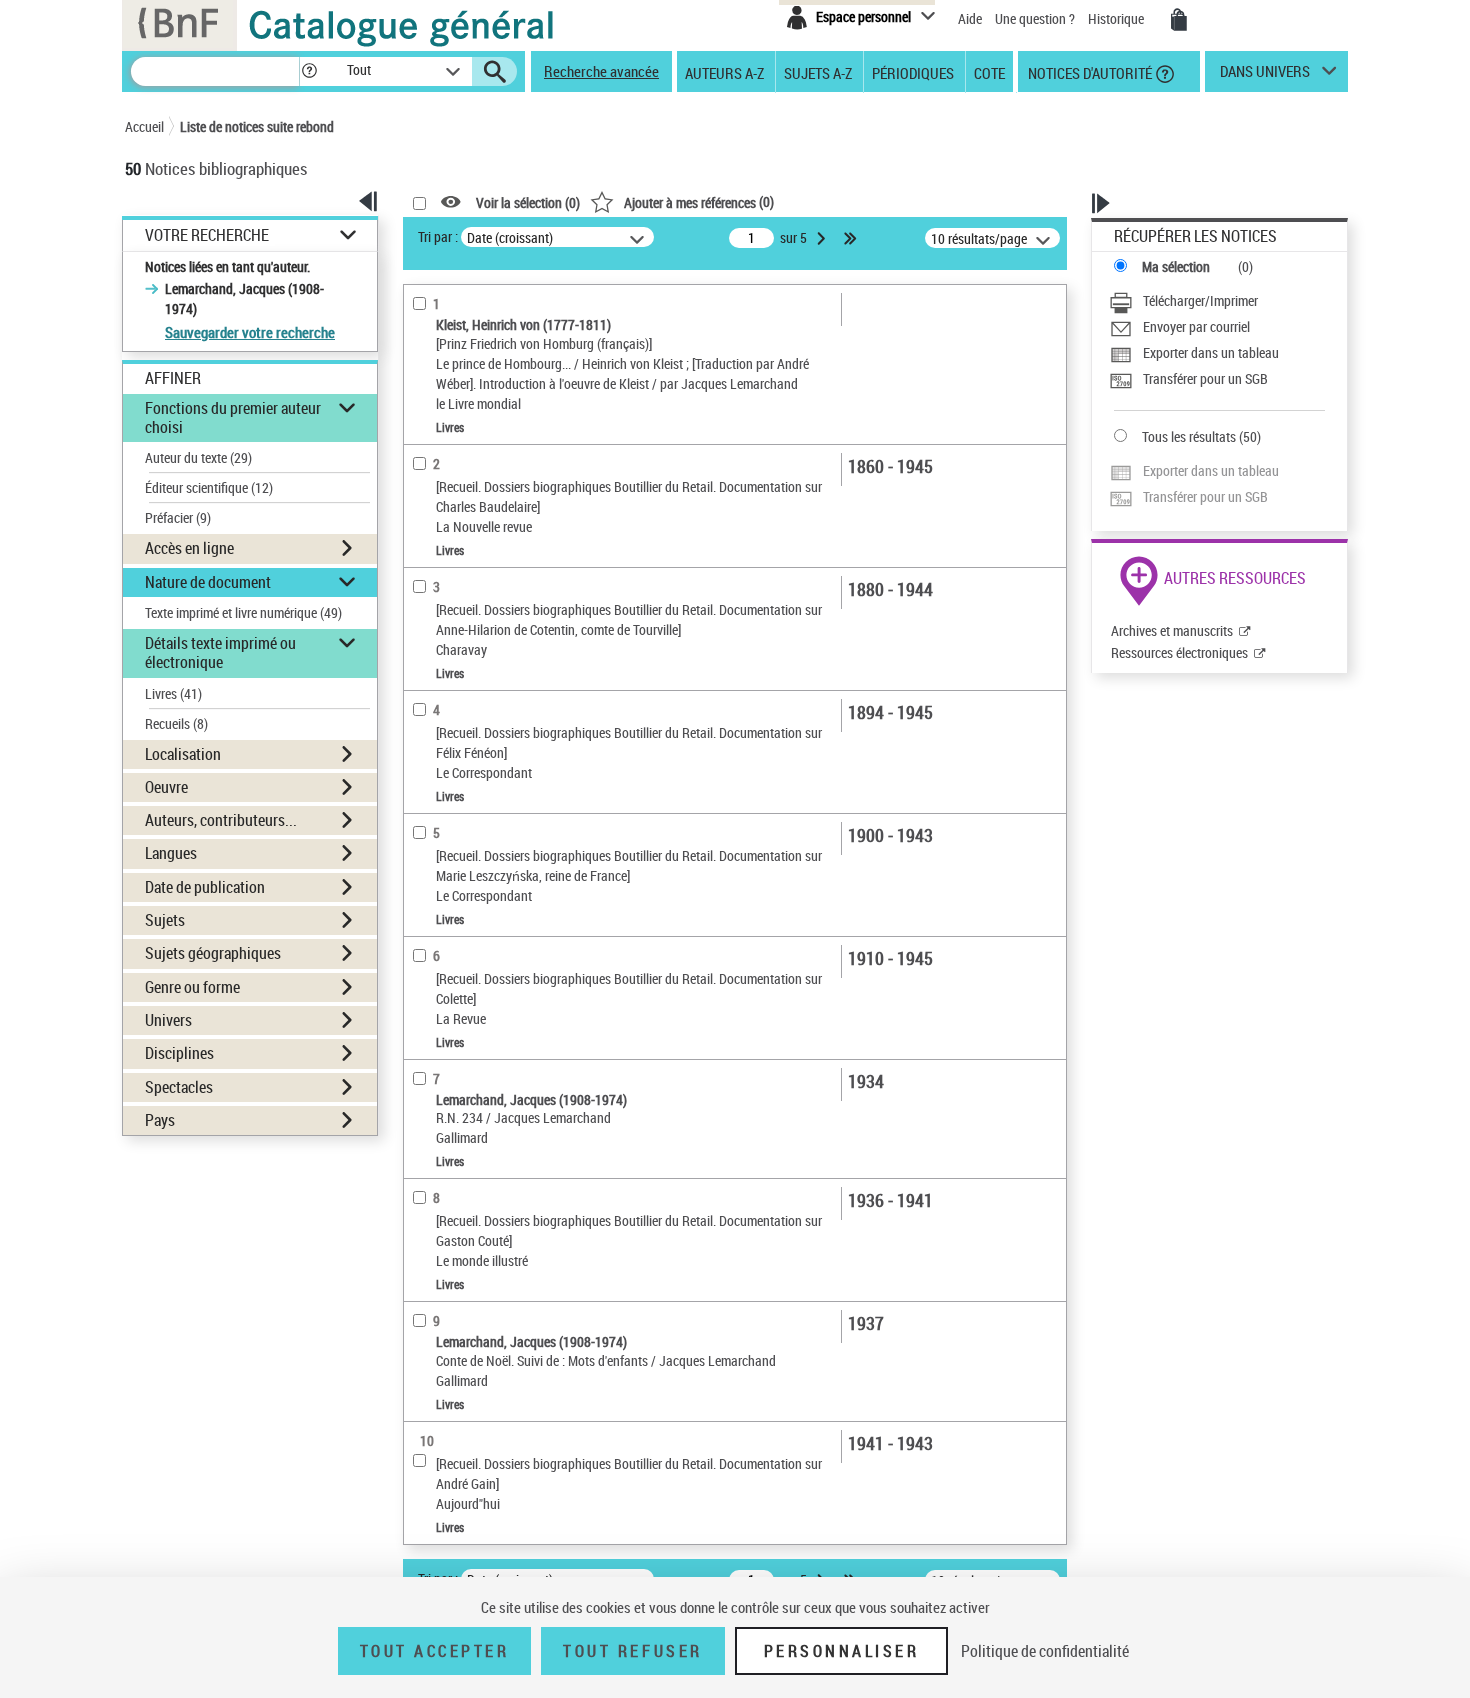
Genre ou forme (192, 987)
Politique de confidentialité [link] (1045, 1651)
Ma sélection (1176, 266)
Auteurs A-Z (724, 72)
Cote (989, 72)
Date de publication (205, 887)
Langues (171, 853)
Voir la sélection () (528, 202)
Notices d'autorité (1088, 72)
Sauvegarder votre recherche (250, 332)
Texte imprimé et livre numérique (243, 612)
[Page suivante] (823, 238)
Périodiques (913, 72)
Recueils (176, 723)
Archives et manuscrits (1172, 630)
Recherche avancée (601, 71)
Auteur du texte (198, 457)
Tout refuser (632, 1651)
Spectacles (179, 1087)
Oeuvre (166, 787)
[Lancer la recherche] (495, 72)
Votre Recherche (207, 235)
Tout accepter (435, 1651)
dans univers (1265, 76)
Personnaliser (842, 1651)
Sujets (165, 920)
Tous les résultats (1189, 436)
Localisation (183, 754)
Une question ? (1036, 18)
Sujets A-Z (818, 72)
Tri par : (438, 236)
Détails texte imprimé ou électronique (220, 652)
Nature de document (208, 582)
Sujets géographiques (213, 953)
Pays (160, 1120)
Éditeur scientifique (209, 487)
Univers (168, 1020)
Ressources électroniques (1179, 652)
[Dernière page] (852, 238)
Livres (173, 693)
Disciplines (179, 1053)
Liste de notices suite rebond (257, 126)
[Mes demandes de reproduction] (1179, 20)
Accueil (144, 126)
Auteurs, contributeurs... (221, 820)
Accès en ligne (189, 548)
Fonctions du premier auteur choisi (233, 417)
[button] (309, 71)
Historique (1117, 18)
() (699, 201)
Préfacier (178, 517)
